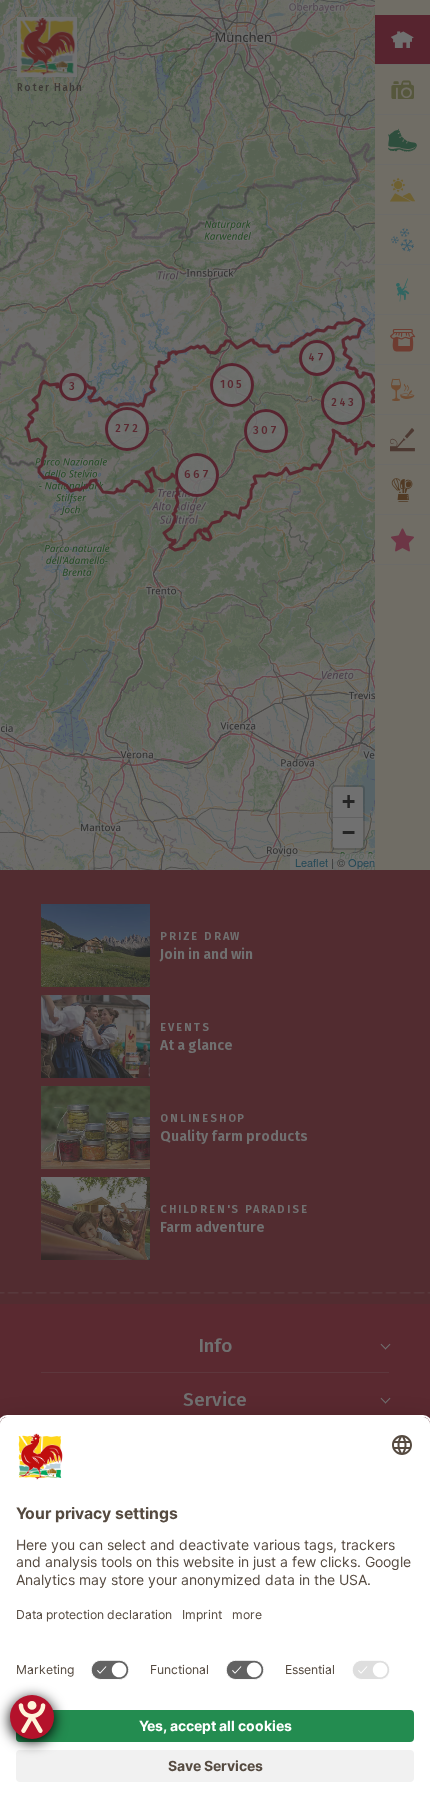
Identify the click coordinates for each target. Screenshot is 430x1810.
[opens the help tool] (32, 1717)
